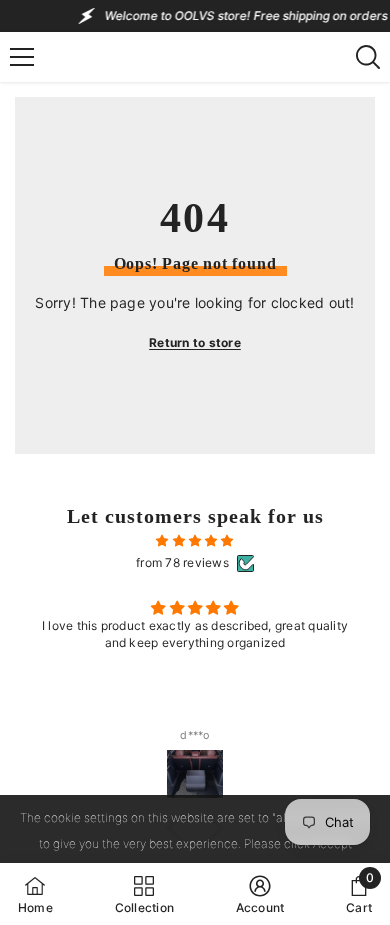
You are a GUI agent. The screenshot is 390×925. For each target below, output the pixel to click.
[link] (260, 894)
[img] (195, 541)
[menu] (22, 57)
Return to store (195, 342)
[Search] (368, 57)
